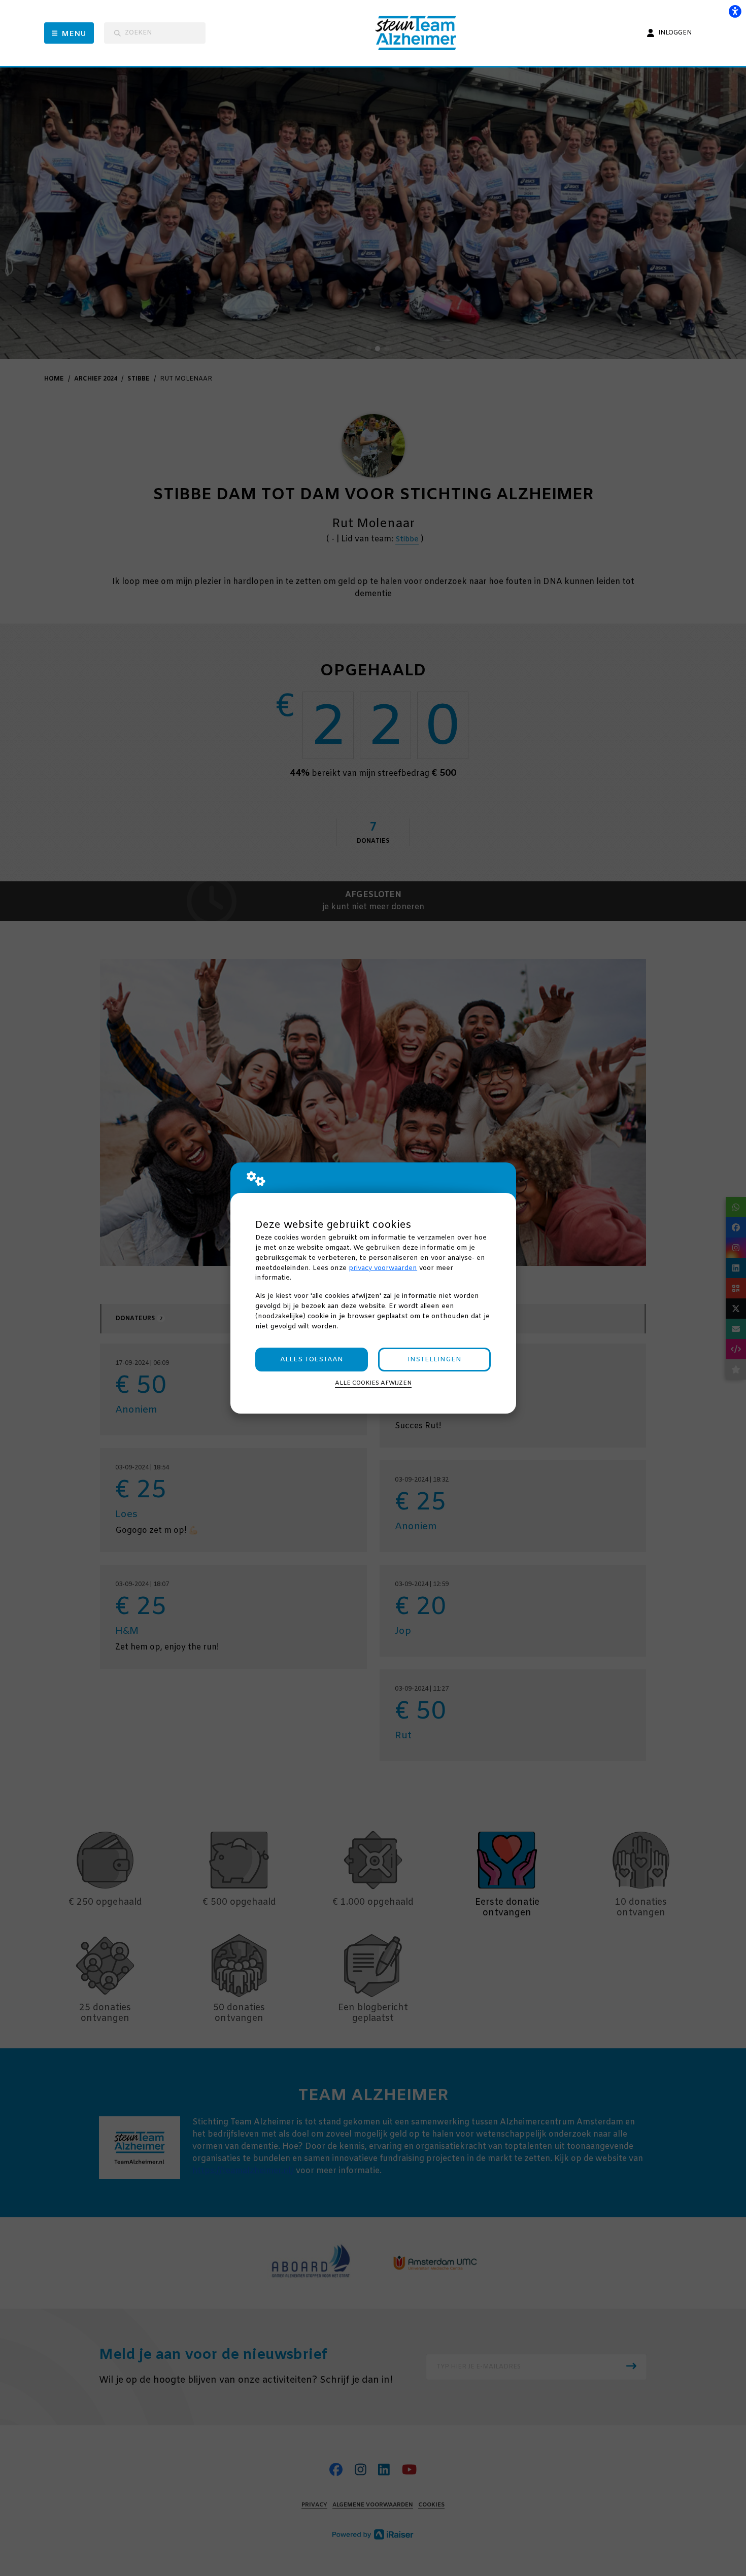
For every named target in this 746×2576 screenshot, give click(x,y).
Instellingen (434, 1360)
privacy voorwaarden (383, 1268)
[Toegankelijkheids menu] (735, 11)
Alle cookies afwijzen (373, 1383)
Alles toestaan (312, 1360)
